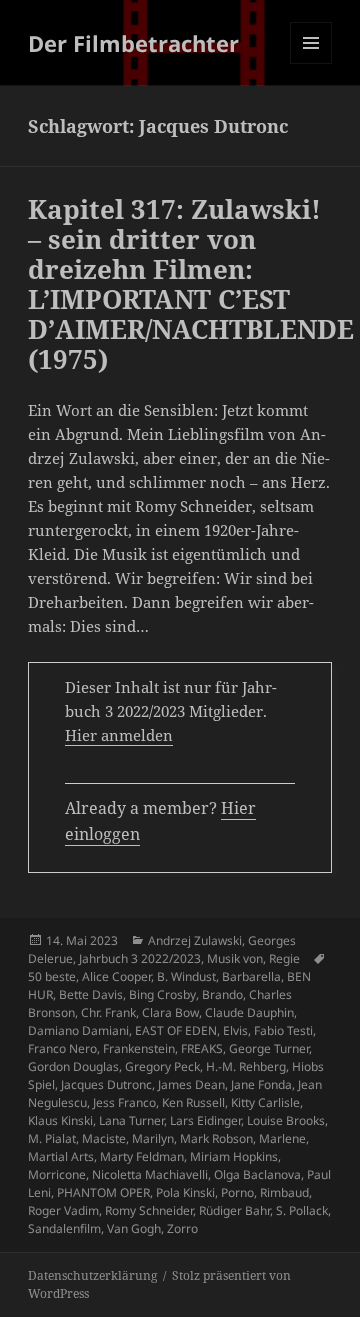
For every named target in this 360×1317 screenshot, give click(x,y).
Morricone (57, 1174)
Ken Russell (193, 1102)
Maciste (104, 1138)
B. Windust (186, 976)
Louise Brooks (286, 1120)
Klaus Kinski (60, 1120)
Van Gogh (134, 1228)
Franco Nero (62, 1048)
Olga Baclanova (257, 1174)
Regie (284, 958)
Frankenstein (139, 1048)
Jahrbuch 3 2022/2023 (140, 958)
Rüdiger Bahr (234, 1210)
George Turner (269, 1048)
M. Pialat (52, 1138)
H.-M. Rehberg (246, 1066)
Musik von (235, 958)
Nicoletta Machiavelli (150, 1174)
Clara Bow (170, 1012)
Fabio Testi (283, 1030)
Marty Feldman (142, 1156)
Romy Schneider (149, 1210)
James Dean (191, 1084)
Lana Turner (131, 1120)
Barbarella (251, 976)
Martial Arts (61, 1156)
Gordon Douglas (73, 1066)
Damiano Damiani (78, 1030)
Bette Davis (91, 994)
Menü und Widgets (311, 63)
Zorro (182, 1228)
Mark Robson (216, 1138)
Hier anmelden (119, 735)
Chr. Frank (108, 1012)
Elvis (235, 1030)
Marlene (282, 1138)
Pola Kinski (185, 1192)
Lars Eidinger (205, 1120)
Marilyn (153, 1138)
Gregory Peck (162, 1066)
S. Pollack (302, 1210)
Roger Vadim (63, 1210)
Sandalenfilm (64, 1228)
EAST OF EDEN (176, 1030)
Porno (237, 1192)
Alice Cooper (116, 976)
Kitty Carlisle (265, 1102)
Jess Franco (124, 1102)
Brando (222, 994)
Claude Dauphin (249, 1012)
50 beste (52, 976)
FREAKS (202, 1048)
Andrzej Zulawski (195, 940)
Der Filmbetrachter (133, 43)
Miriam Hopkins (234, 1156)
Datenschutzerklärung (92, 1275)
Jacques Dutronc (106, 1084)
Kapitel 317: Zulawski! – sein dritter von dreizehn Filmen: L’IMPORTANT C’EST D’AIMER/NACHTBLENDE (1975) (191, 284)
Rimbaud (284, 1192)
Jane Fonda (261, 1084)
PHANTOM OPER (103, 1192)
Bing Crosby (162, 994)
